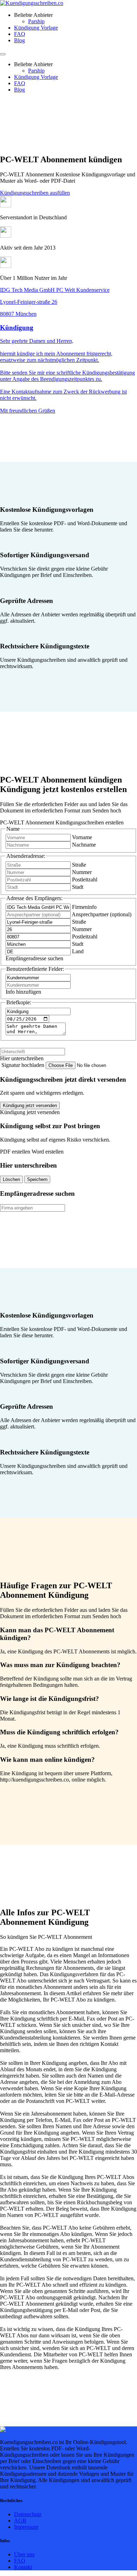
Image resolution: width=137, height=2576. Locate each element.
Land (78, 951)
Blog (19, 40)
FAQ (20, 34)
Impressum (26, 2527)
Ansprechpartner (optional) (102, 914)
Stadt (78, 887)
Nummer (82, 872)
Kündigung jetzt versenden (30, 1105)
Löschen (11, 1179)
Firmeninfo (84, 907)
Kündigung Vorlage (36, 28)
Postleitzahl (85, 879)
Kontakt (23, 2567)
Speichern (37, 1179)
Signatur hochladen (24, 1065)
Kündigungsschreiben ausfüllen (35, 193)
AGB (20, 2521)
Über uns (24, 2554)
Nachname (84, 845)
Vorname (82, 837)
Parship (36, 21)
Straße (79, 865)
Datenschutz (28, 2514)
